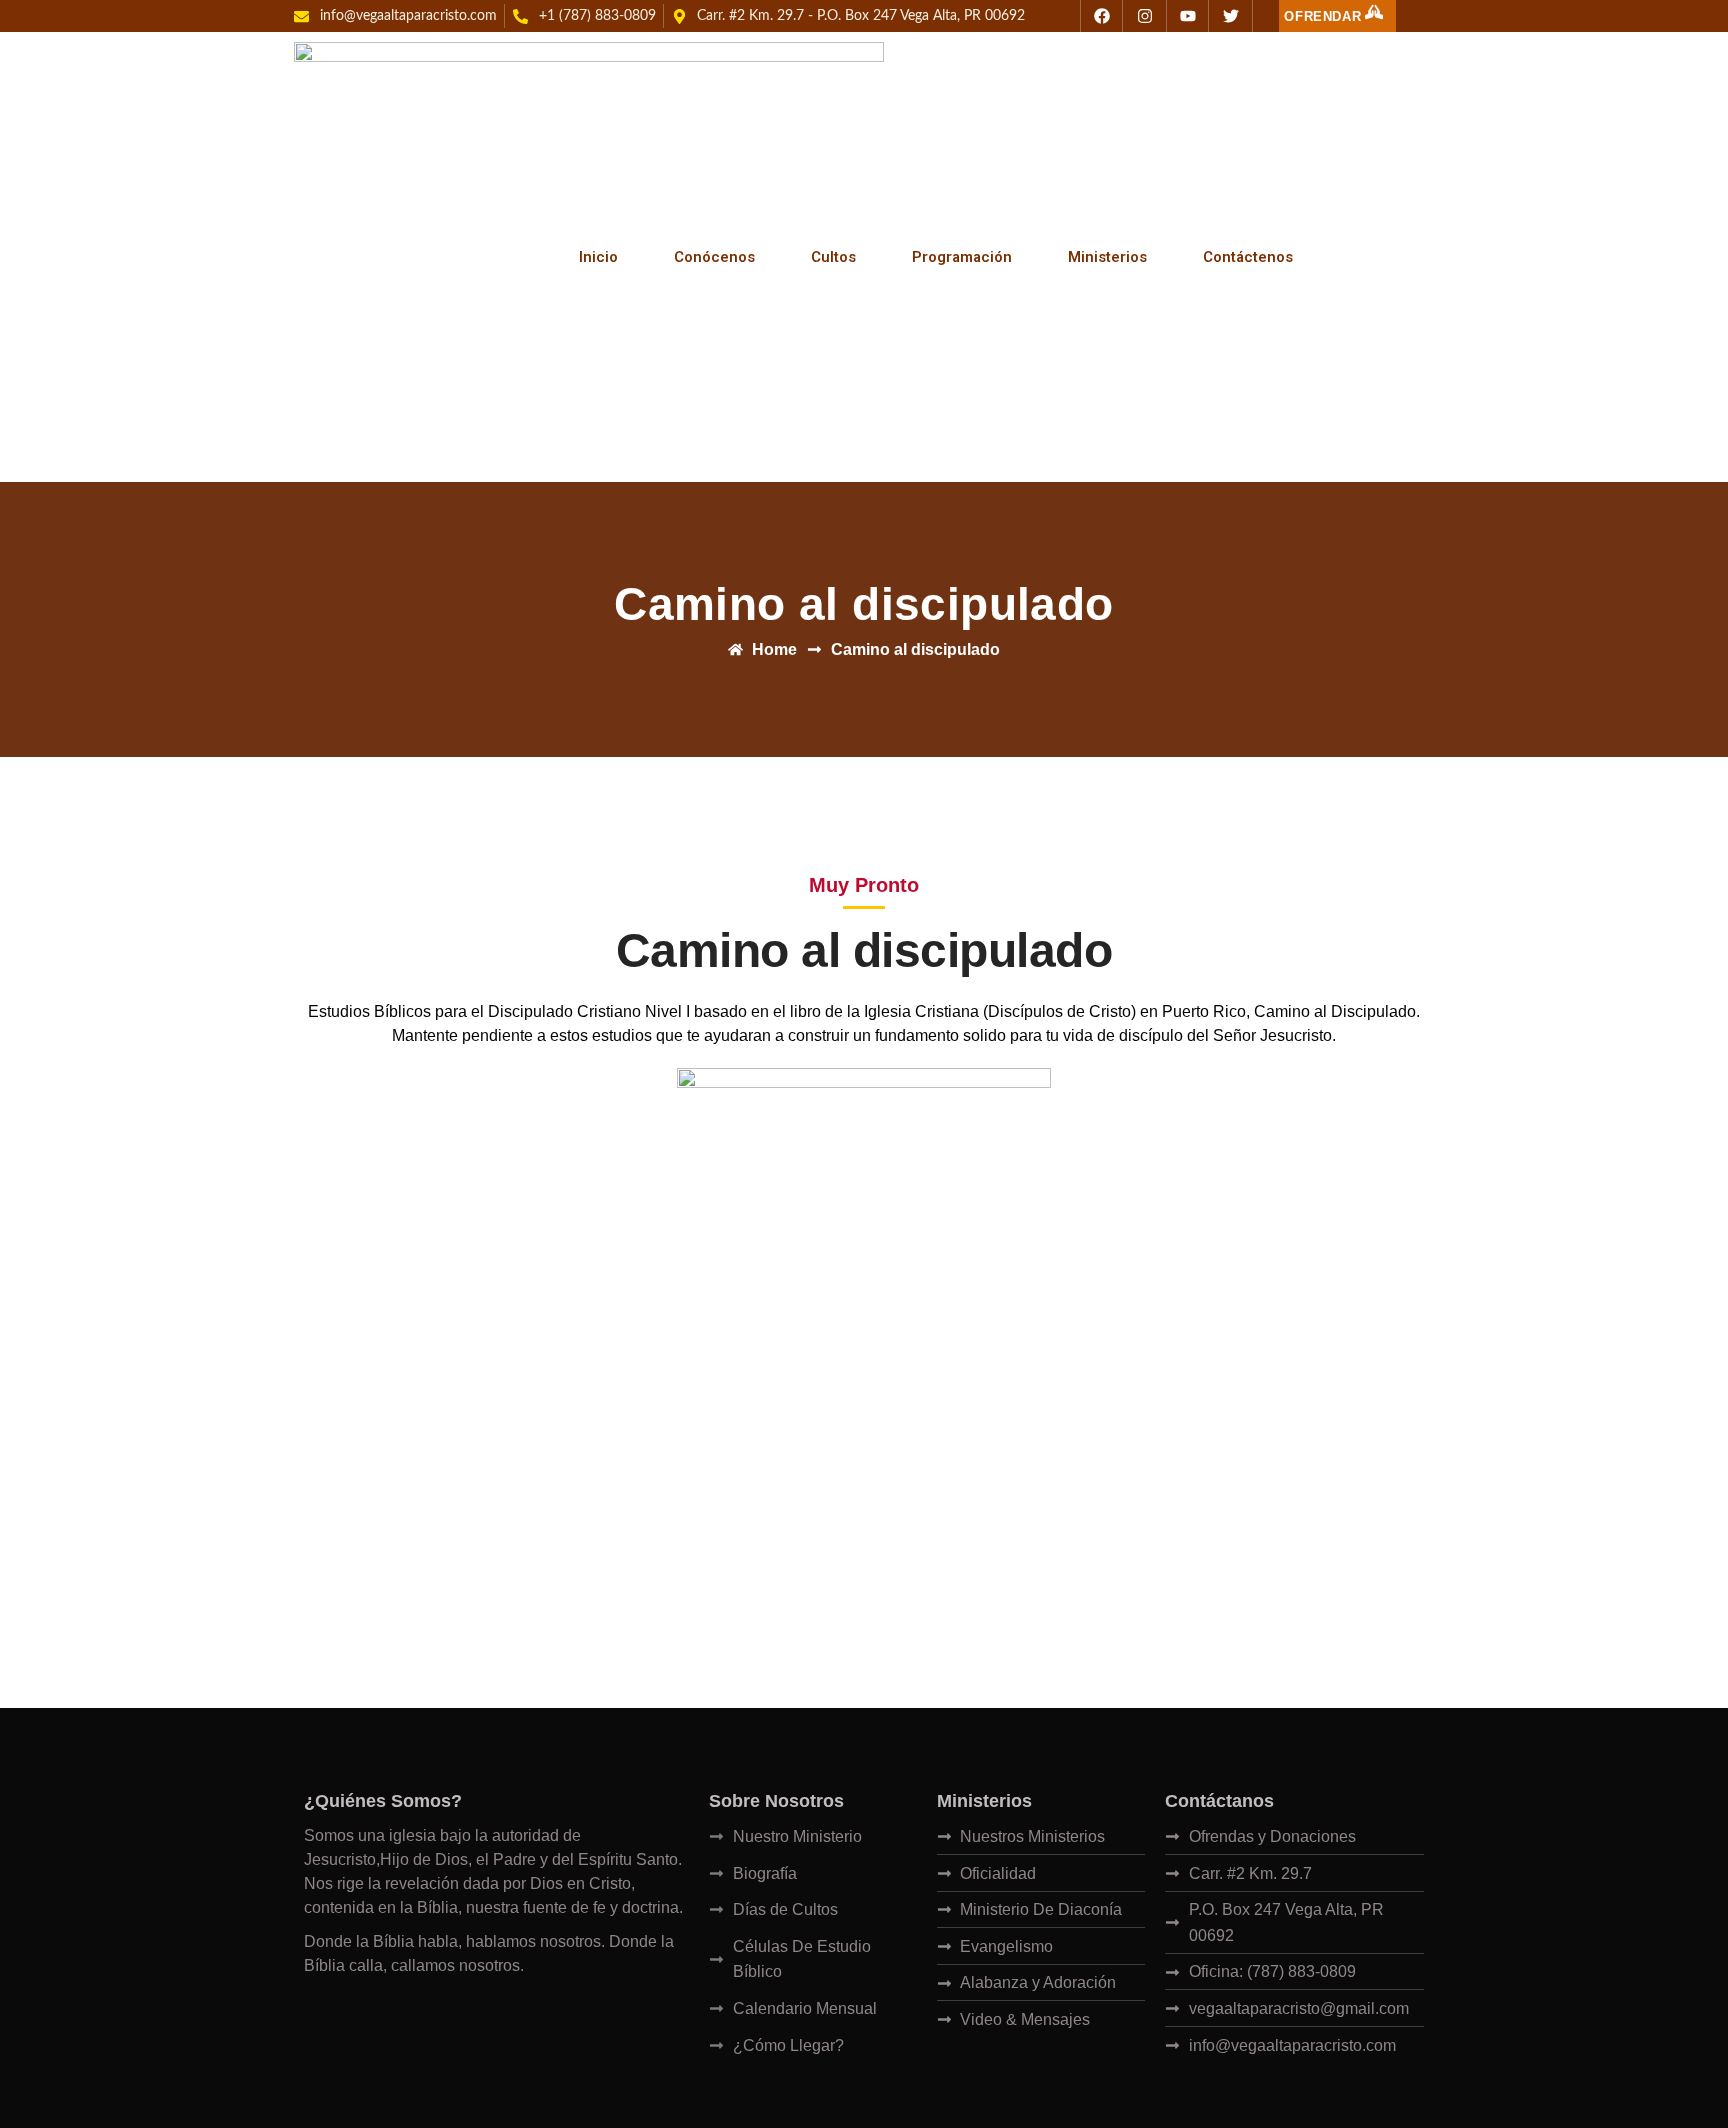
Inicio (598, 257)
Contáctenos (1248, 257)
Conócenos (714, 257)
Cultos (833, 257)
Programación (962, 257)
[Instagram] (1145, 16)
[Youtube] (1188, 16)
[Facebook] (1102, 16)
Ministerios (1107, 257)
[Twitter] (1231, 16)
